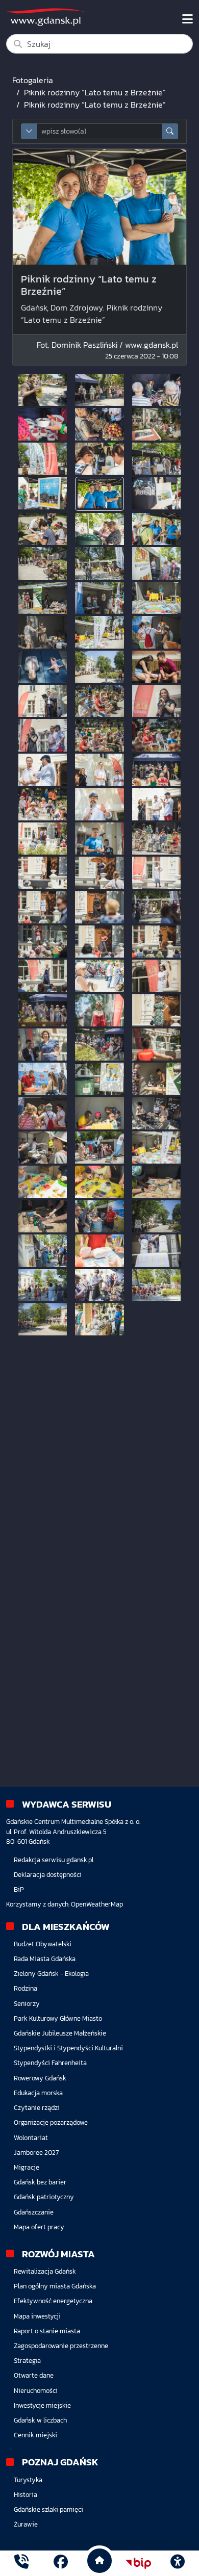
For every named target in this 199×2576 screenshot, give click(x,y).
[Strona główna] (21, 2563)
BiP (19, 1889)
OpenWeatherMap (97, 1904)
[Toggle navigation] (188, 19)
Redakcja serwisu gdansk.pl (54, 1860)
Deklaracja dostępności (48, 1875)
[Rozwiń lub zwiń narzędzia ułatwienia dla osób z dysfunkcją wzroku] (178, 2563)
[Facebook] (61, 2563)
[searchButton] (170, 131)
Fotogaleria (33, 80)
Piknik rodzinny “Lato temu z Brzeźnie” (95, 92)
